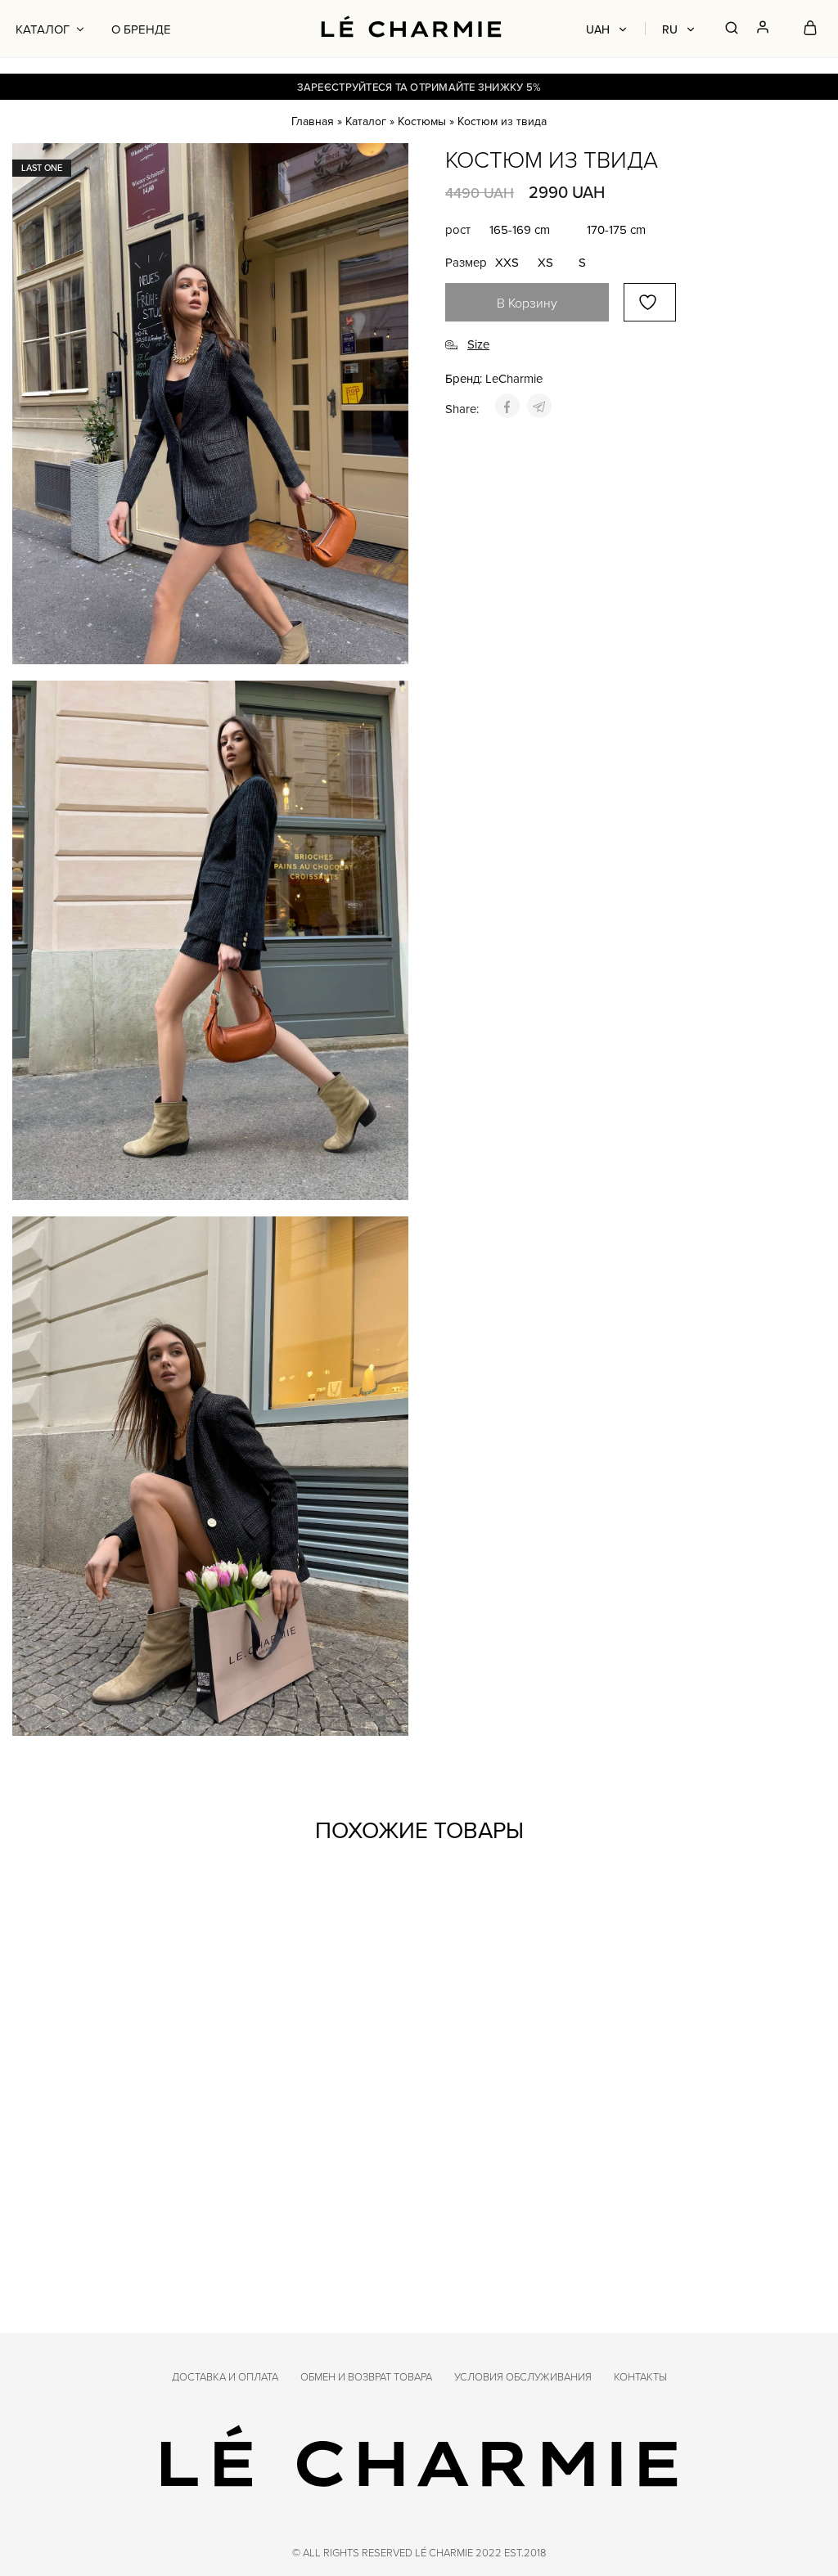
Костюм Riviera (65, 2153)
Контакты (640, 2376)
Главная (313, 121)
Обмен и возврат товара (366, 2376)
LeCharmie (514, 378)
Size (478, 345)
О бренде (141, 29)
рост (458, 229)
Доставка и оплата (225, 2376)
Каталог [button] (43, 29)
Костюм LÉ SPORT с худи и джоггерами (305, 2160)
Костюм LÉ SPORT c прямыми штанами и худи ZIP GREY (491, 2167)
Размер (466, 262)
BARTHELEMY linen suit (698, 2153)
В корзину (527, 303)
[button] (520, 230)
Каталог (366, 121)
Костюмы (422, 121)
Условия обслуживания (523, 2376)
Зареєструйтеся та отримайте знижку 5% (419, 87)
